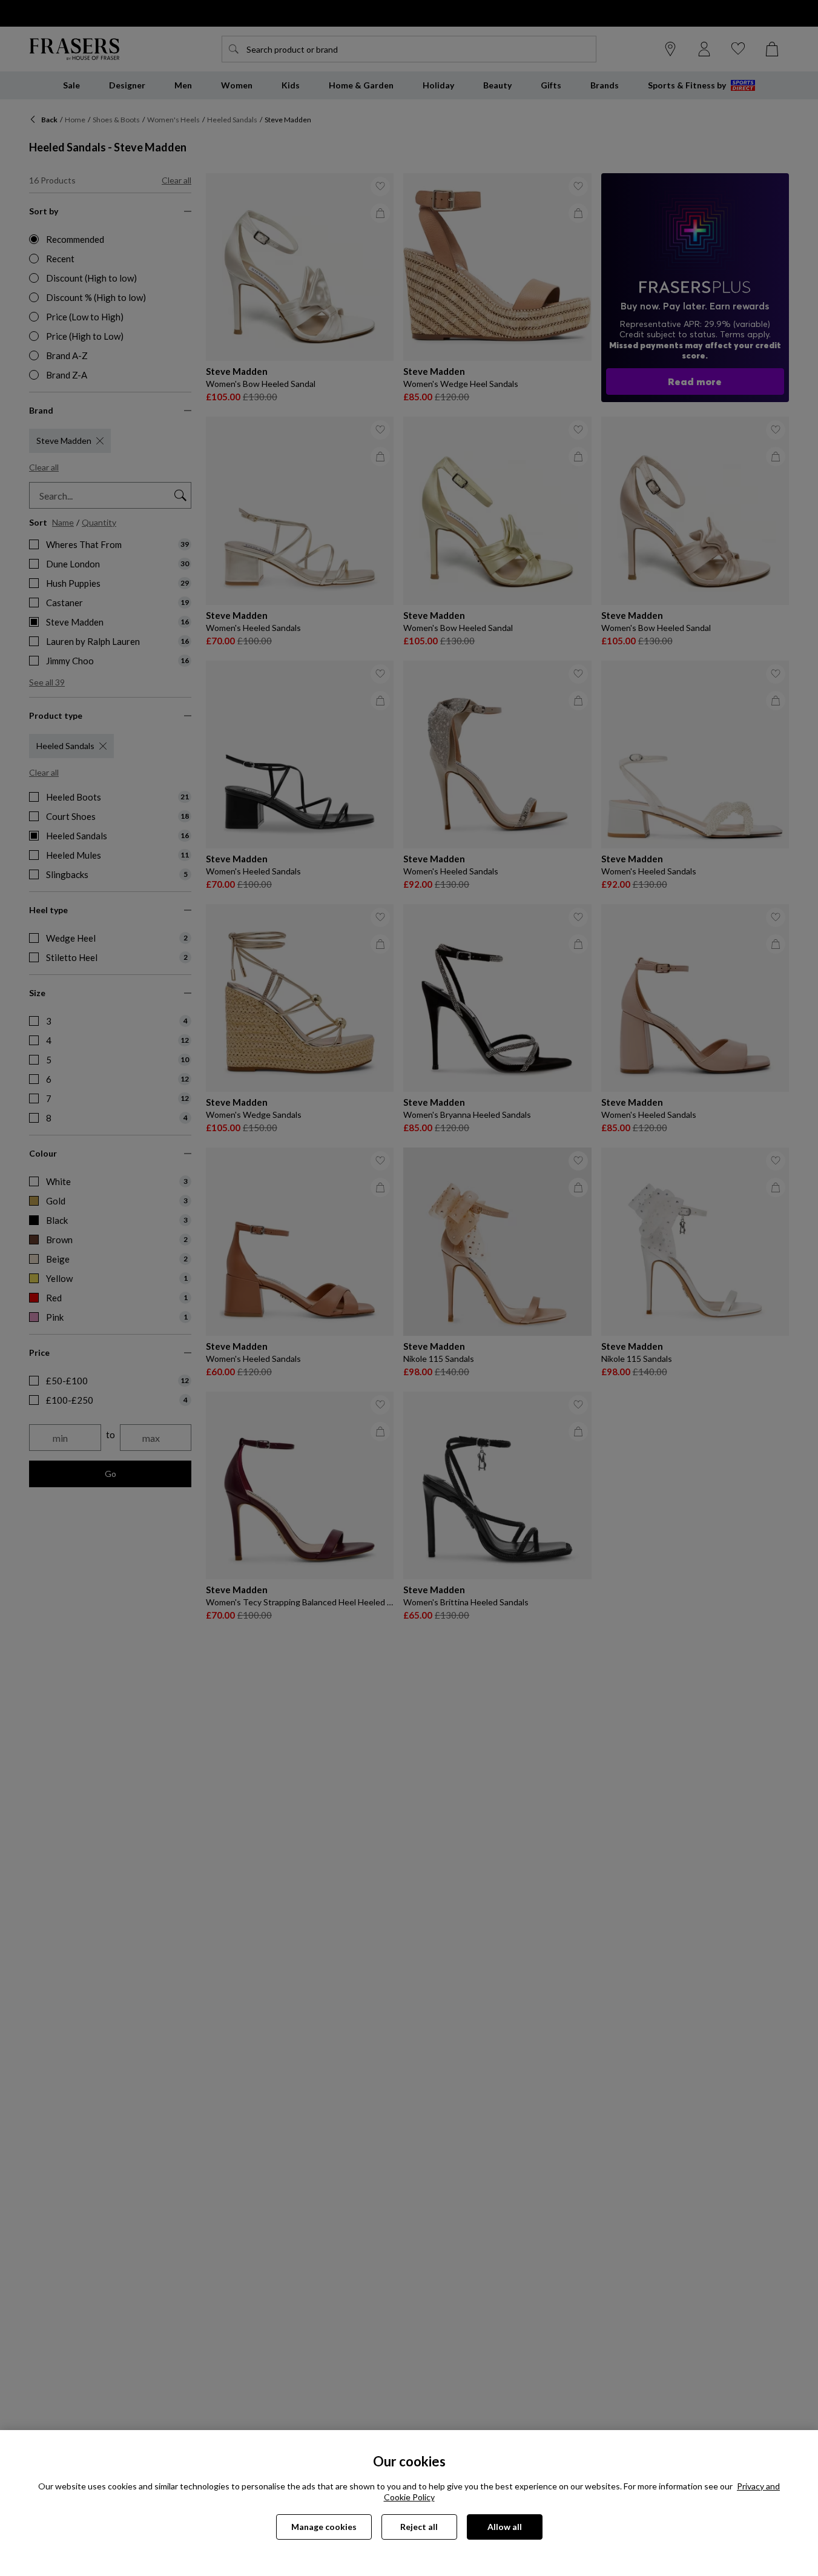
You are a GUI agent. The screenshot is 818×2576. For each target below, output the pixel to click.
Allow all (505, 2527)
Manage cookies (324, 2527)
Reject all (419, 2527)
